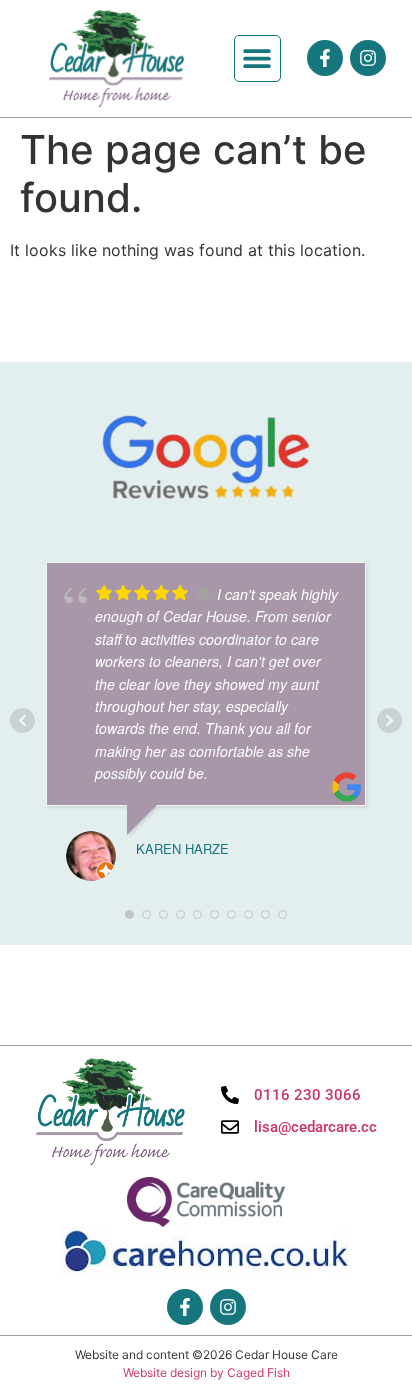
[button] (257, 58)
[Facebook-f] (325, 58)
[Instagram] (368, 58)
